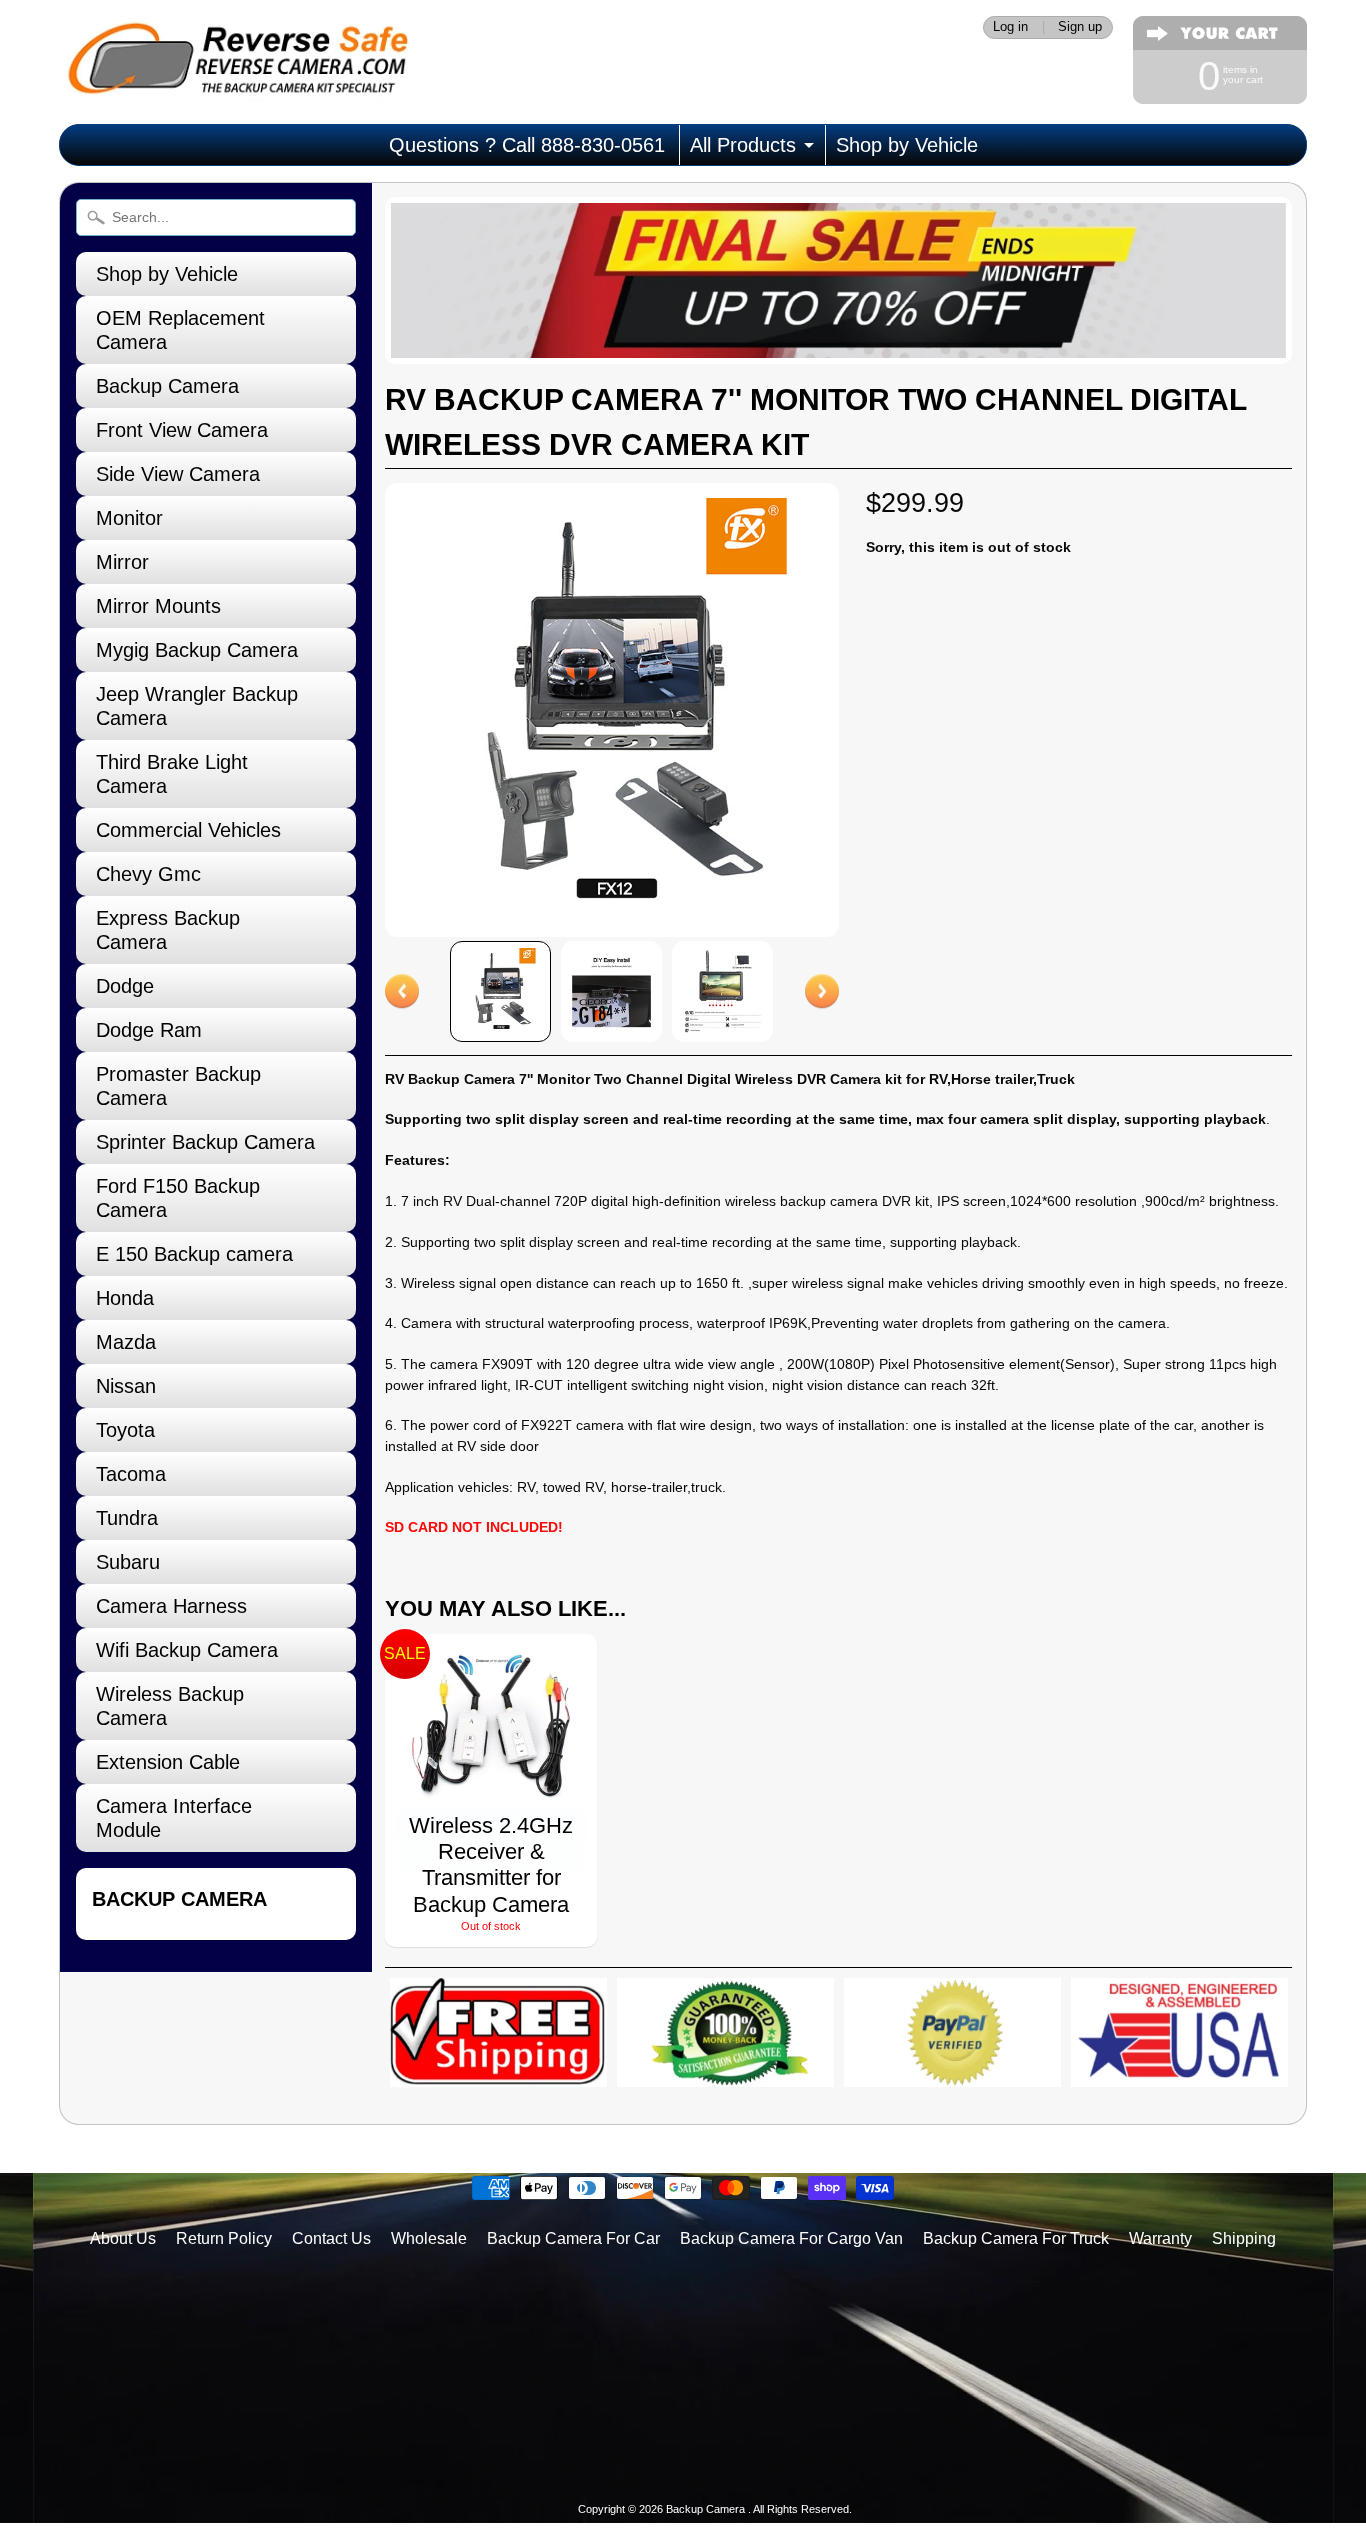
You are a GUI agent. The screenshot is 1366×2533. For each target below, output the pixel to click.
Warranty (1160, 2238)
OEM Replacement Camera (180, 330)
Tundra (127, 1518)
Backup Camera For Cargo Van (791, 2238)
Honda (125, 1298)
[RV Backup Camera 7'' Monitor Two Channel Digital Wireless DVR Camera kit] (500, 991)
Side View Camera (178, 474)
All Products (743, 145)
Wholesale (429, 2238)
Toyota (125, 1430)
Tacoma (131, 1474)
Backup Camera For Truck (1016, 2238)
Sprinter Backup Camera (205, 1142)
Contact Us (331, 2238)
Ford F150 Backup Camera (178, 1198)
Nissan (126, 1386)
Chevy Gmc (148, 874)
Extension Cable (168, 1762)
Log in (1010, 27)
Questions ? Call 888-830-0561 (527, 145)
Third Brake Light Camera (172, 774)
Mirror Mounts (158, 606)
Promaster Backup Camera (178, 1086)
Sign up (1080, 27)
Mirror (122, 562)
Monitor (129, 518)
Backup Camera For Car (573, 2238)
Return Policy (224, 2238)
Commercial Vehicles (188, 830)
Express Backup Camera (168, 930)
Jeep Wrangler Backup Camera (197, 706)
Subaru (128, 1562)
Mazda (126, 1342)
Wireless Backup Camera (170, 1706)
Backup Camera (167, 386)
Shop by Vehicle (907, 145)
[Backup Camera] (234, 75)
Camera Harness (171, 1606)
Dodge (125, 986)
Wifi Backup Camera (187, 1650)
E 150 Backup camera (194, 1254)
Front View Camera (182, 430)
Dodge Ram (149, 1030)
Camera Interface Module (174, 1818)
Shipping (1244, 2238)
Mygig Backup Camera (197, 650)
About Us (123, 2238)
